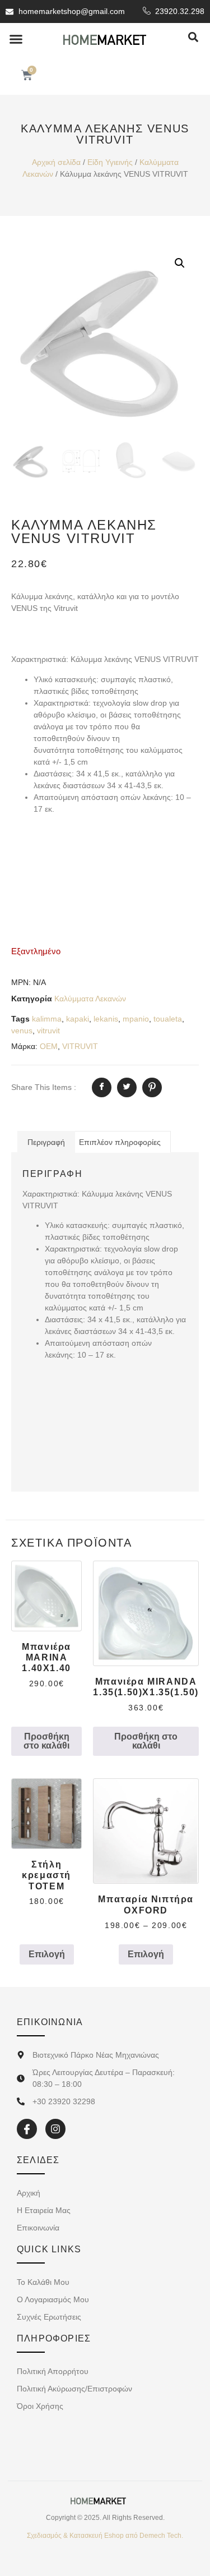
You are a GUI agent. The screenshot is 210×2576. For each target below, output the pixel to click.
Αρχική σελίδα (56, 162)
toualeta (168, 1019)
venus (22, 1031)
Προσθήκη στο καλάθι (46, 1741)
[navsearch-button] (193, 38)
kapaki (78, 1019)
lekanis (106, 1019)
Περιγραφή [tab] (46, 1142)
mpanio (136, 1019)
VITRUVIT (80, 1046)
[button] (16, 39)
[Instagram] (55, 2129)
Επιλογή (47, 1954)
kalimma (47, 1019)
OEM (49, 1046)
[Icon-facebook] (27, 2129)
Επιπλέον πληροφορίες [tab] (120, 1142)
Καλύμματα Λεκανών (90, 999)
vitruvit (48, 1031)
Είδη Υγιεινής (110, 162)
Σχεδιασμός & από (105, 2536)
